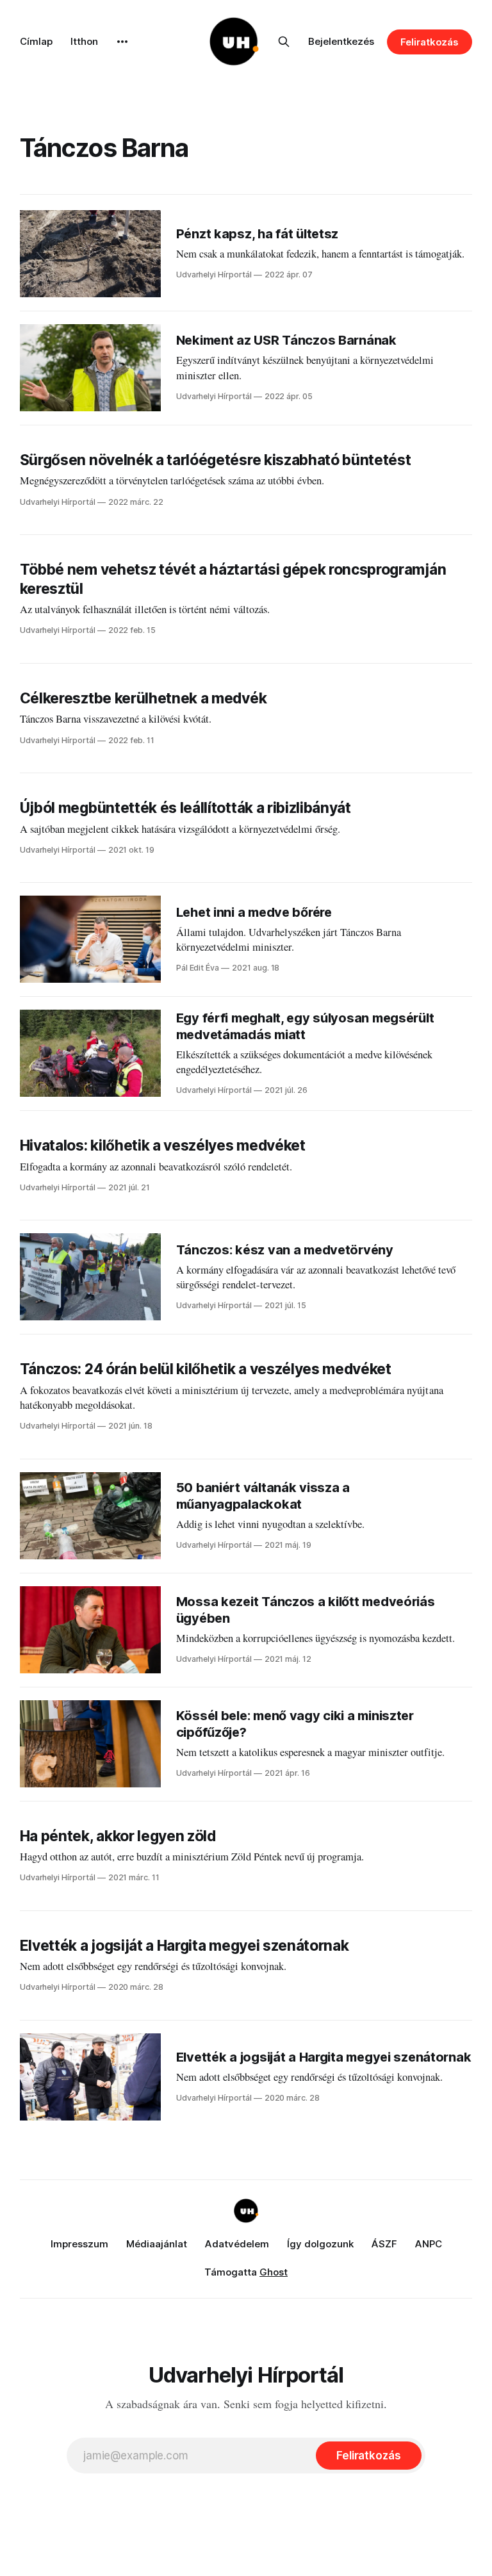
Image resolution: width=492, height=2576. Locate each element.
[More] (122, 42)
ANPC (429, 2244)
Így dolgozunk (320, 2244)
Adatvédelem (237, 2244)
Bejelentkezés (341, 41)
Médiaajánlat (157, 2244)
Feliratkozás (430, 42)
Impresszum (79, 2244)
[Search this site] (284, 42)
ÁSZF (384, 2244)
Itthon (84, 41)
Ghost (274, 2272)
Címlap (36, 41)
